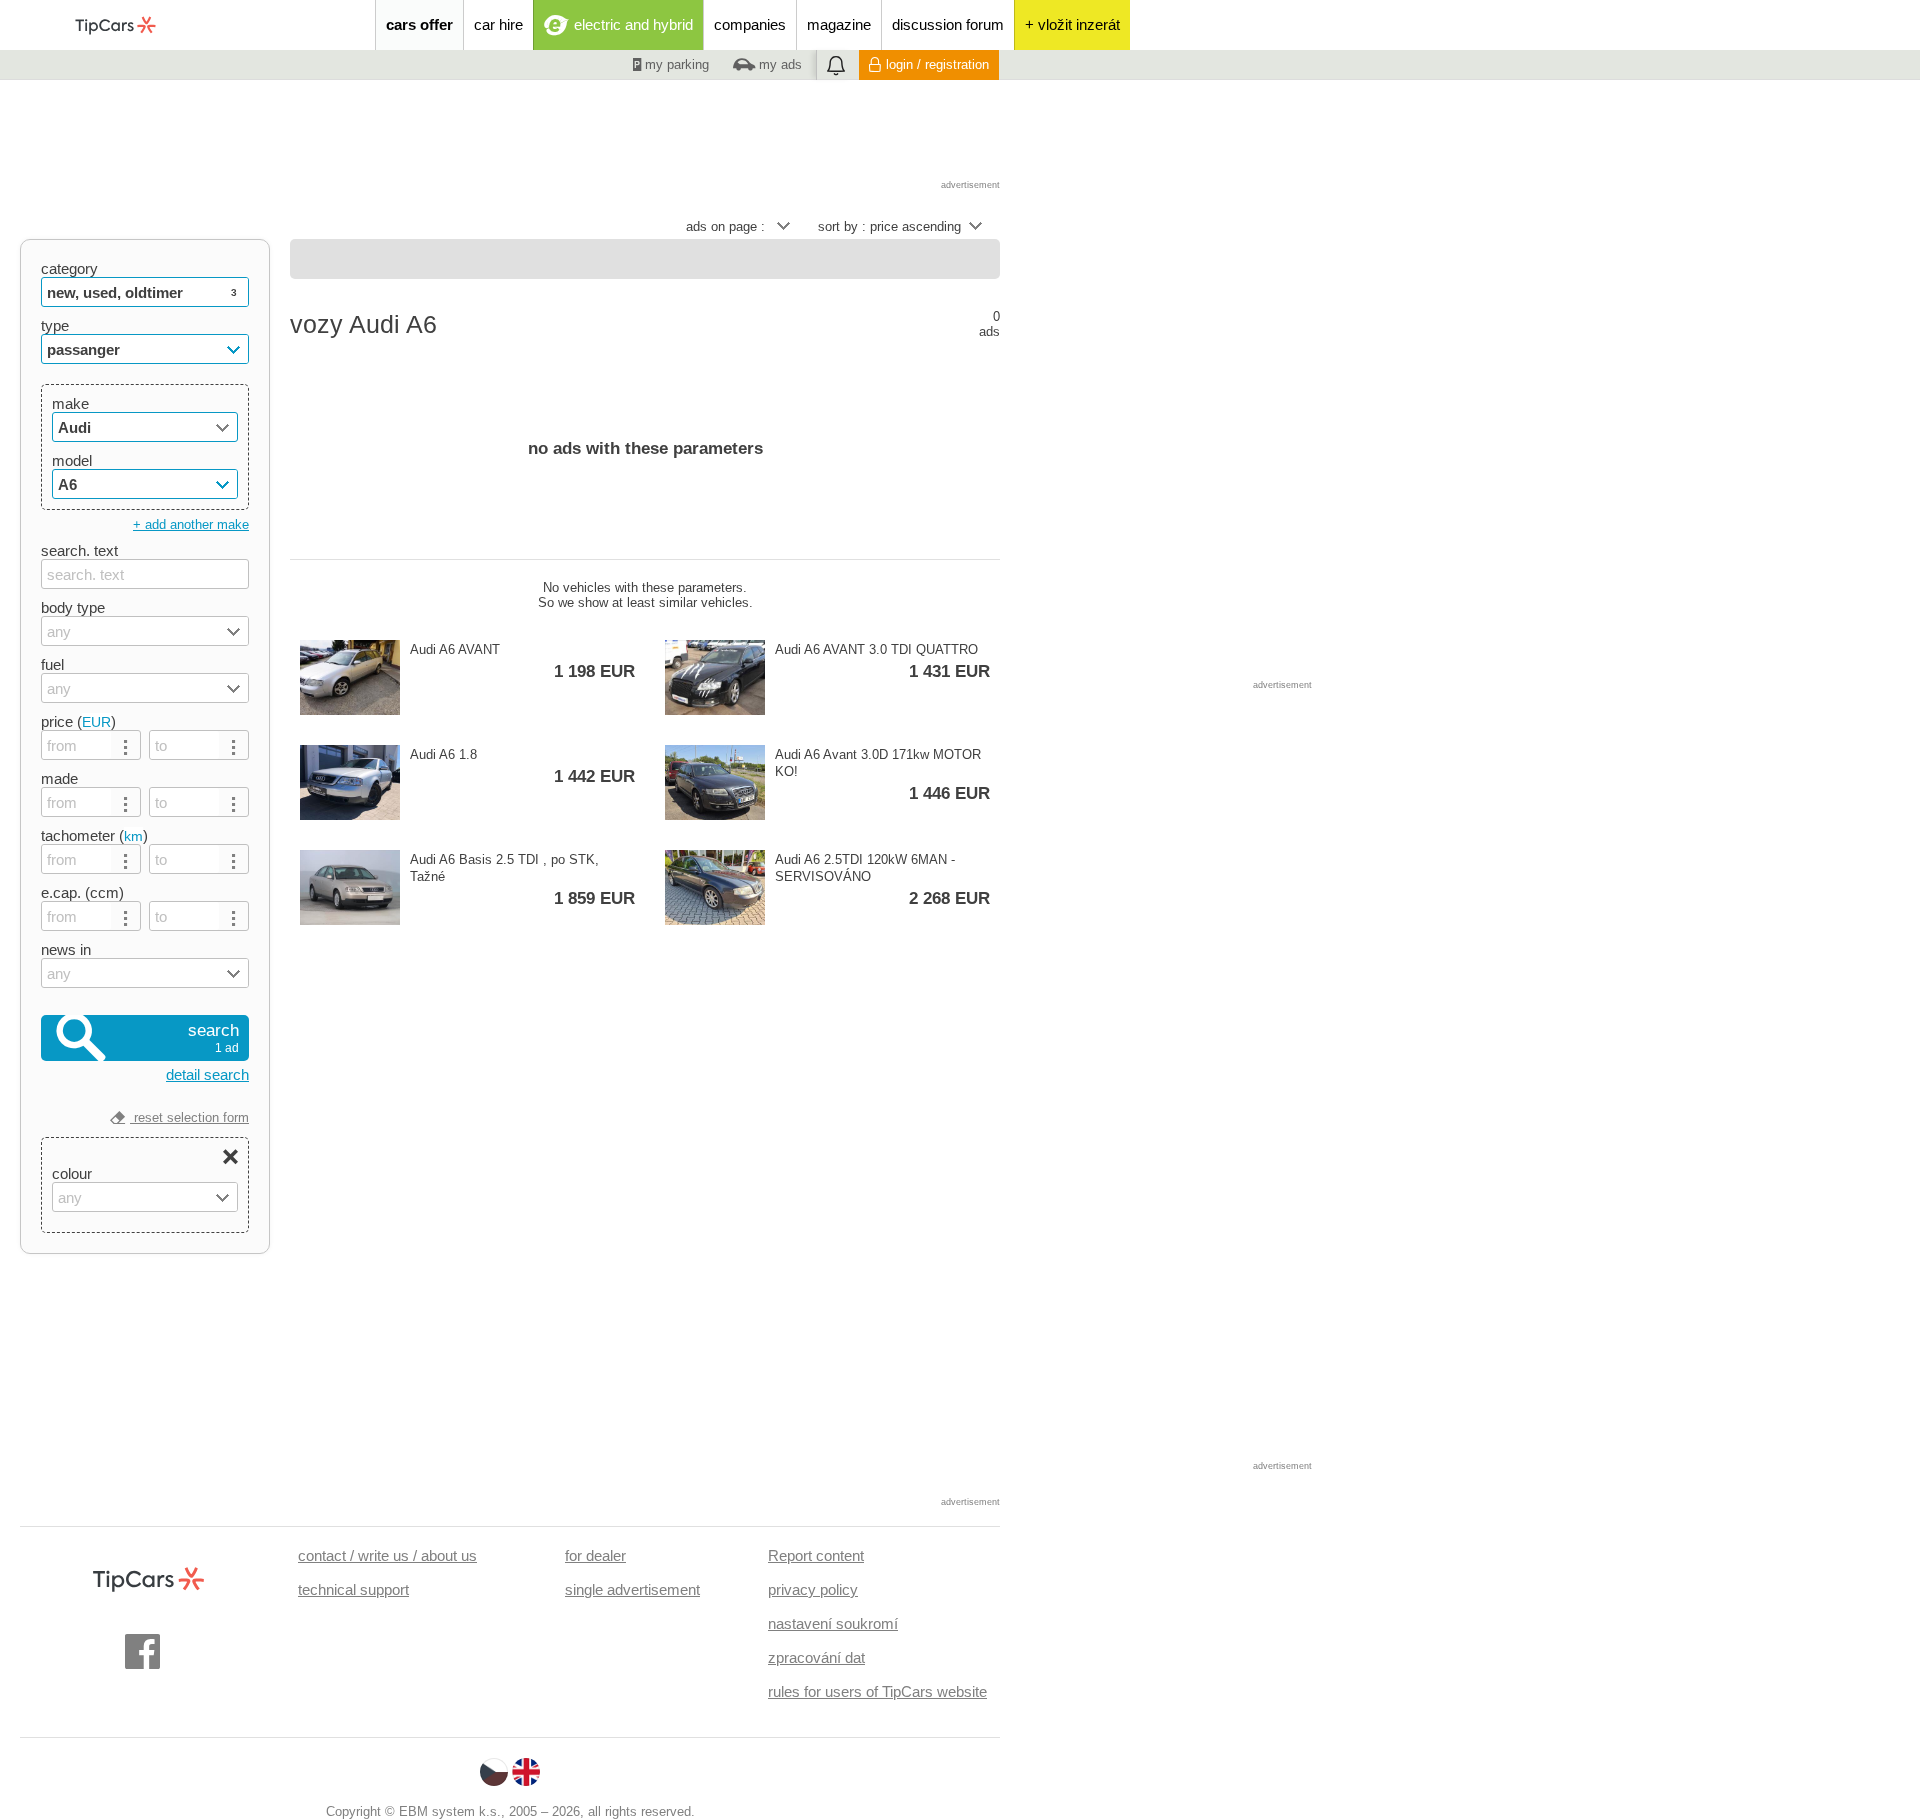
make (70, 403)
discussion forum (948, 24)
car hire (498, 24)
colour (72, 1173)
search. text (79, 550)
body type (73, 607)
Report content (816, 1555)
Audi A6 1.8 (522, 766)
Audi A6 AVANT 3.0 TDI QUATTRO (882, 661)
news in (66, 949)
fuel (52, 664)
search (213, 1038)
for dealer (595, 1555)
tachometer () (94, 835)
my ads (778, 64)
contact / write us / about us (387, 1555)
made (59, 778)
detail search (207, 1074)
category (69, 268)
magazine (839, 24)
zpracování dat (816, 1657)
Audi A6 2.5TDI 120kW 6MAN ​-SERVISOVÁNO (882, 880)
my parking (675, 64)
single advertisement (632, 1589)
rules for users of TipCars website (877, 1691)
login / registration (937, 64)
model (72, 460)
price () (78, 721)
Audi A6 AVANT (522, 661)
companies (750, 24)
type (55, 325)
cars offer (419, 24)
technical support (353, 1589)
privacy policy (813, 1589)
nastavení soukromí (833, 1623)
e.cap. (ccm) (82, 892)
